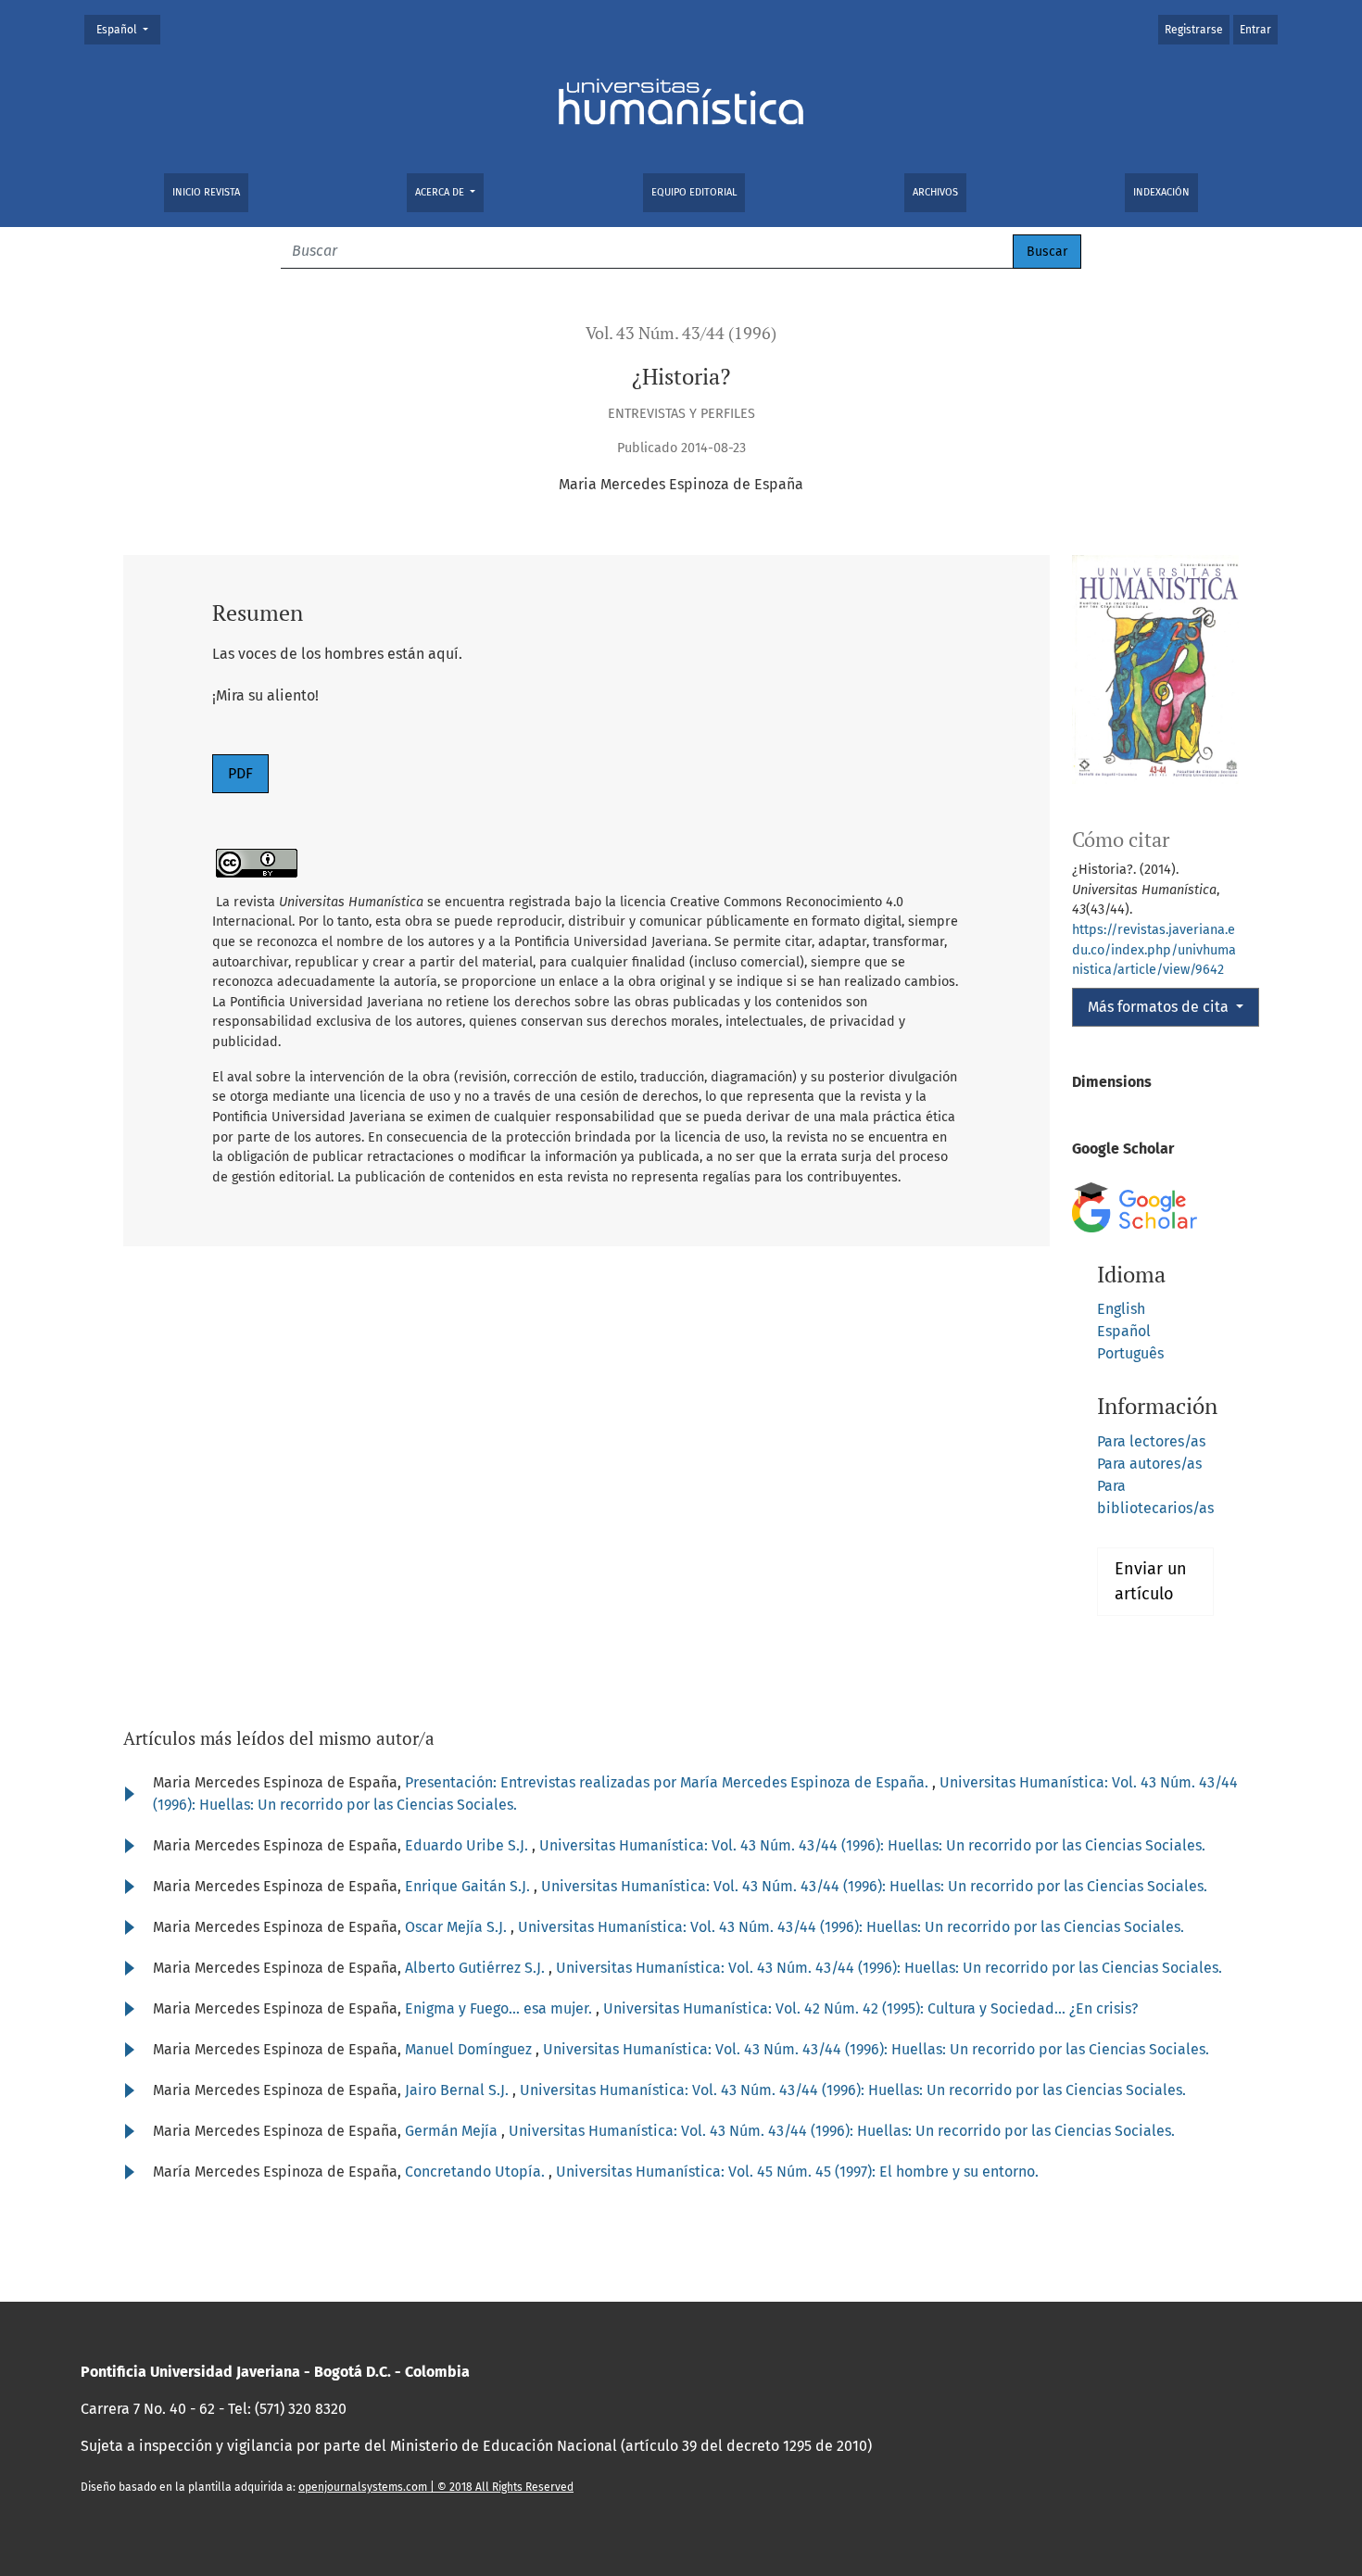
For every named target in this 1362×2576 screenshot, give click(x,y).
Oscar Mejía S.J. (458, 1927)
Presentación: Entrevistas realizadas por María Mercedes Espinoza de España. (668, 1782)
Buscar (1047, 252)
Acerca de (441, 192)
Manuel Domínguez (470, 2049)
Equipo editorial (694, 192)
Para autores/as (1149, 1464)
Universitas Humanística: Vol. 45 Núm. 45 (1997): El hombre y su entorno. (797, 2172)
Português (1130, 1353)
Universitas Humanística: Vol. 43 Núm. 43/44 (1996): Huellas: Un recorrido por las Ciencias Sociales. (872, 1845)
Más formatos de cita (1160, 1007)
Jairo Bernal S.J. (459, 2090)
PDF (240, 773)
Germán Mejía (453, 2131)
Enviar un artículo (1151, 1581)
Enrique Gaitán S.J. (469, 1886)
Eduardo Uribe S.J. (468, 1845)
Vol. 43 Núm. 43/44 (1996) (681, 333)
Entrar (1255, 30)
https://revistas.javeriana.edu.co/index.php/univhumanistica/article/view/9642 (1154, 950)
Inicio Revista (206, 192)
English (1121, 1309)
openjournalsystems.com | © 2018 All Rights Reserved (436, 2487)
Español (128, 29)
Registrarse (1194, 30)
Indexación (1161, 192)
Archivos (935, 192)
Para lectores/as (1151, 1441)
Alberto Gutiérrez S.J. (477, 1968)
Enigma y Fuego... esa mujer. (500, 2008)
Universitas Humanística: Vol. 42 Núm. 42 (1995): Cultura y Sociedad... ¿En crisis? (870, 2008)
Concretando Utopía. (477, 2172)
